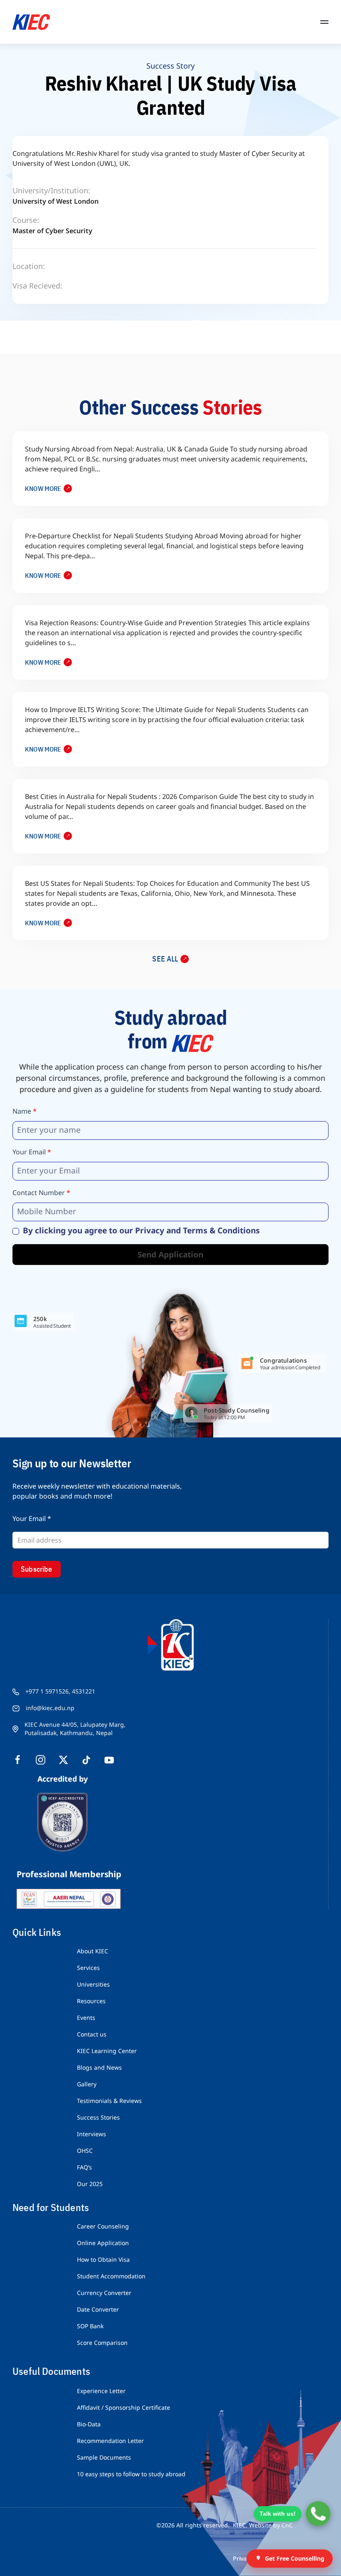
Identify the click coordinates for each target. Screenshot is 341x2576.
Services (88, 1968)
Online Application (103, 2243)
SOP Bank (90, 2326)
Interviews (91, 2134)
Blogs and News (99, 2067)
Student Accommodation (111, 2276)
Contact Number (41, 1193)
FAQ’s (84, 2167)
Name (25, 1111)
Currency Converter (104, 2293)
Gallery (87, 2084)
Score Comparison (102, 2343)
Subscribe (37, 1569)
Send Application (170, 1255)
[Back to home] (31, 22)
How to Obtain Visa (103, 2259)
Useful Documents (51, 2371)
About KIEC (93, 1951)
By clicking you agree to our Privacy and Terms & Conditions (140, 1231)
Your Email (32, 1152)
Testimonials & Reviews (109, 2101)
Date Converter (98, 2309)
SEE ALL (165, 959)
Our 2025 (90, 2184)
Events (86, 2018)
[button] (324, 22)
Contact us (92, 2034)
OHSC (85, 2151)
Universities (93, 1984)
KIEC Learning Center (107, 2051)
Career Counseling (103, 2226)
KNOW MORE (43, 488)
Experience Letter (101, 2391)
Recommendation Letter (110, 2441)
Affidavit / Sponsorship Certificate (124, 2407)
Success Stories (98, 2117)
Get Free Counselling (295, 2558)
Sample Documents (104, 2457)
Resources (91, 2001)
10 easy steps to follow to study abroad (131, 2474)
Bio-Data (89, 2424)
